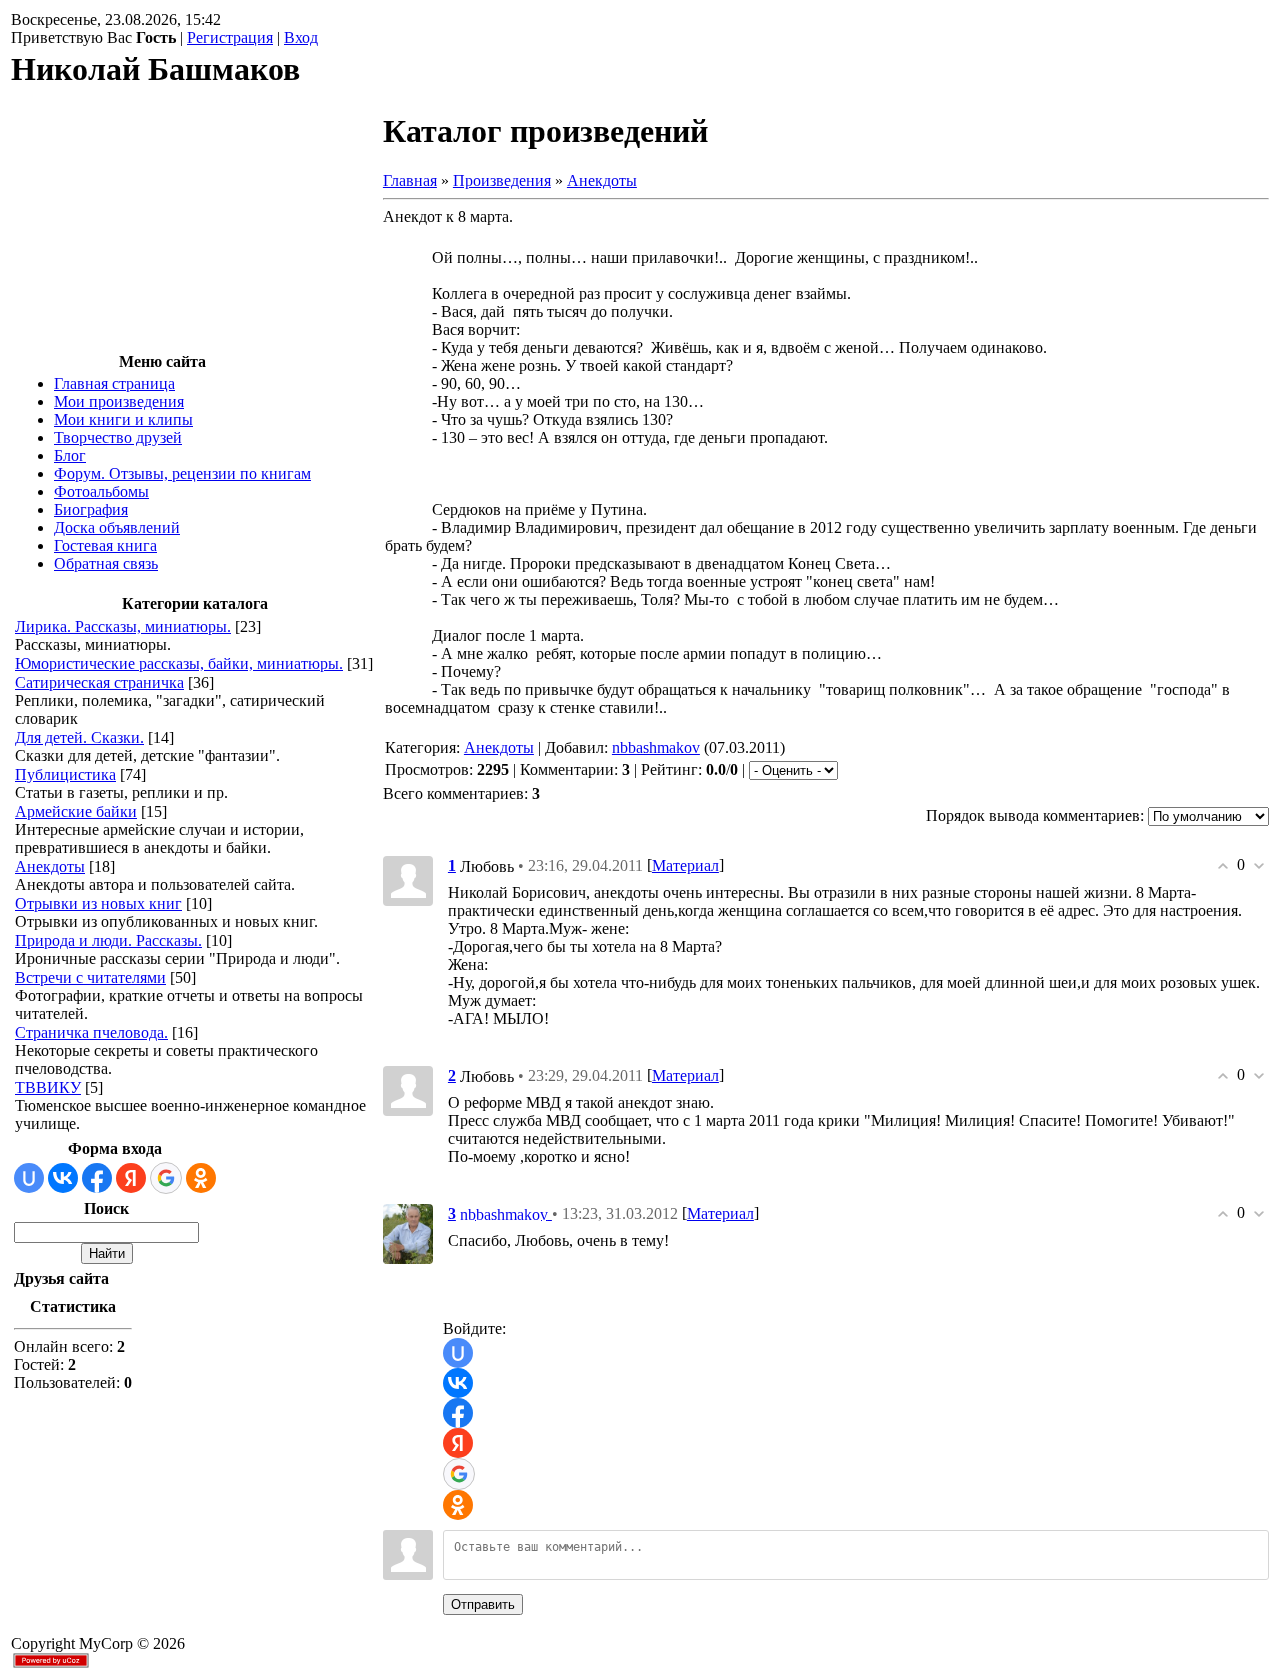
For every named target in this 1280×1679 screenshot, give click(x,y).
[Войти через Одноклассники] (201, 1178)
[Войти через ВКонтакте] (63, 1178)
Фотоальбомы (101, 491)
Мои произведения (119, 401)
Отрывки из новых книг (98, 903)
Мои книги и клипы (123, 419)
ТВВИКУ (48, 1087)
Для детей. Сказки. (79, 737)
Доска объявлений (117, 527)
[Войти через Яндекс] (131, 1178)
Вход (301, 37)
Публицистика (65, 774)
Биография (91, 509)
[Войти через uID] (29, 1178)
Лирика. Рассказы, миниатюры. (123, 626)
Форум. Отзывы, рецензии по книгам (182, 473)
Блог (70, 455)
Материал (685, 865)
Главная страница (114, 383)
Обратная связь (106, 563)
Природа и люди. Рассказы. (108, 940)
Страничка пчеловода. (91, 1032)
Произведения (502, 180)
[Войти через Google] (166, 1178)
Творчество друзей (118, 437)
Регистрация (230, 37)
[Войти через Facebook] (97, 1178)
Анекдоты (50, 866)
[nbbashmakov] (408, 1232)
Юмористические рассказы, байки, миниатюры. (179, 663)
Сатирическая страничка (99, 682)
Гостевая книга (105, 545)
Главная (410, 180)
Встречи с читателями (90, 977)
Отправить (483, 1604)
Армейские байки (76, 811)
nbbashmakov (656, 747)
